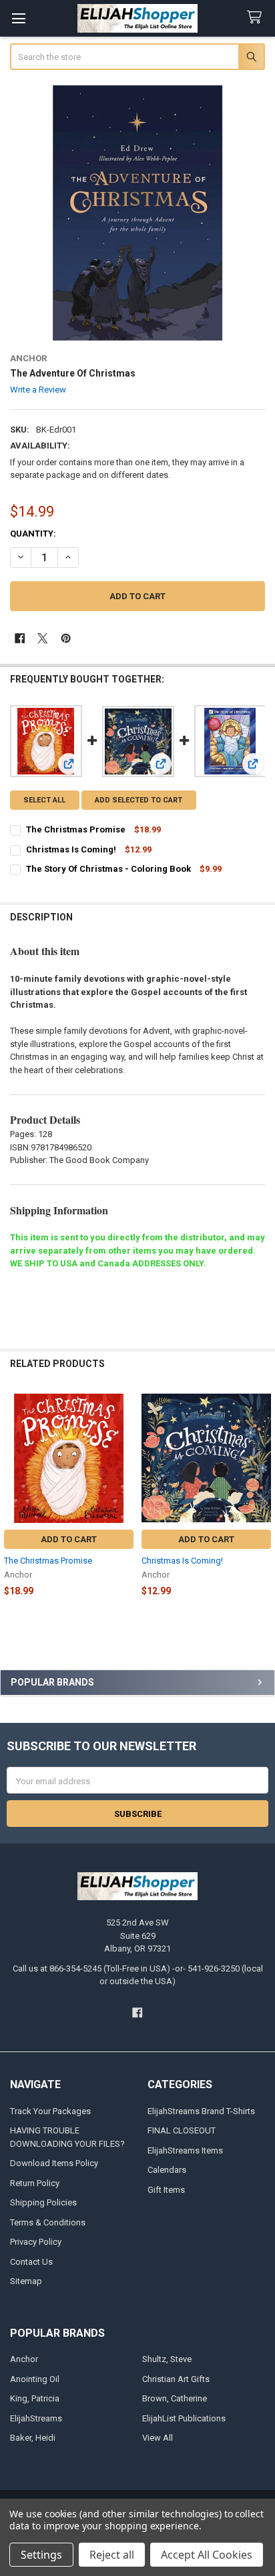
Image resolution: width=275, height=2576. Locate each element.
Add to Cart (69, 1539)
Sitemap (26, 2281)
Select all (44, 800)
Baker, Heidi (33, 2438)
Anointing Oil (35, 2379)
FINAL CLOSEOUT (182, 2130)
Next (262, 1503)
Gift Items (166, 2190)
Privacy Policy (36, 2242)
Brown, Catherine (175, 2398)
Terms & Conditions (48, 2222)
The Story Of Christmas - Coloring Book (108, 869)
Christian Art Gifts (176, 2379)
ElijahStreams (36, 2418)
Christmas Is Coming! (71, 849)
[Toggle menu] (18, 18)
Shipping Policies (43, 2202)
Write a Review (38, 390)
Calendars (167, 2170)
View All (158, 2438)
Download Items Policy (54, 2163)
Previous (13, 1503)
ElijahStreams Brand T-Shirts (201, 2111)
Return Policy (35, 2183)
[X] (42, 638)
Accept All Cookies (207, 2555)
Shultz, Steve (167, 2359)
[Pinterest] (66, 638)
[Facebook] (20, 638)
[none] (138, 213)
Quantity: (33, 534)
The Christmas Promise (76, 829)
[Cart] (257, 18)
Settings (41, 2555)
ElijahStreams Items (185, 2150)
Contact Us (31, 2262)
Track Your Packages (50, 2111)
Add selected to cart (139, 800)
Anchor (24, 2359)
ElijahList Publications (184, 2418)
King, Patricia (35, 2398)
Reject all (112, 2555)
